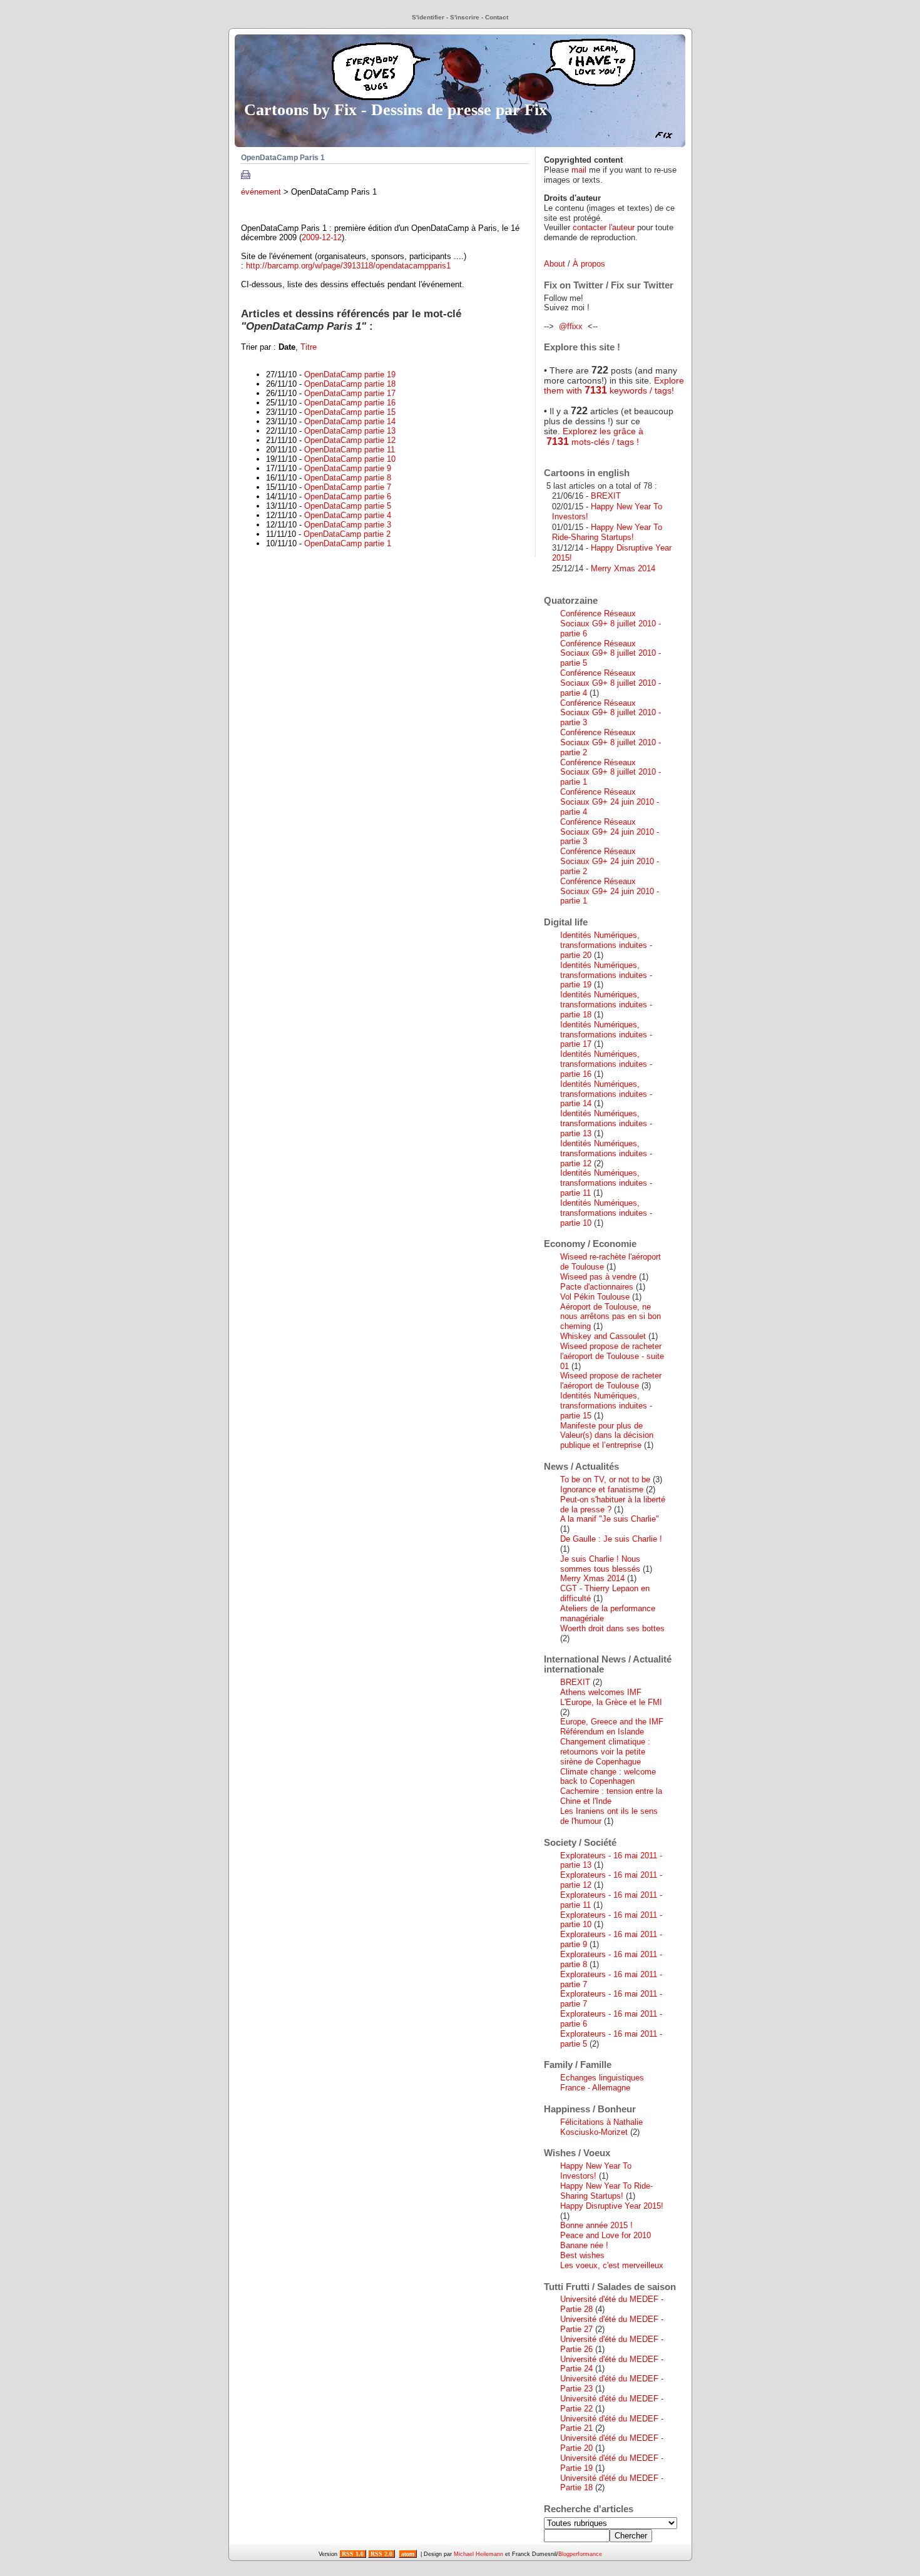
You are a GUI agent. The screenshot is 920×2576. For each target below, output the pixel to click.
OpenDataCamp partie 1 (348, 543)
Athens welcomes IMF (601, 1692)
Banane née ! (584, 2245)
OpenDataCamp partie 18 (350, 384)
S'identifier (428, 17)
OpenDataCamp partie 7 (348, 487)
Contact (497, 17)
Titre (309, 347)
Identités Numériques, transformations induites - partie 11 (606, 1183)
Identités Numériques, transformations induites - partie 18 (606, 1005)
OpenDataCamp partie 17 (350, 393)
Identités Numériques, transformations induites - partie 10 (606, 1213)
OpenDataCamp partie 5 (348, 506)
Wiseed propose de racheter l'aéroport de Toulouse (611, 1381)
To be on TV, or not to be (605, 1479)
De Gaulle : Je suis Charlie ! (611, 1539)
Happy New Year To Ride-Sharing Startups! (607, 532)
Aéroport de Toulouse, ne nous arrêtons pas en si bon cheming (611, 1317)
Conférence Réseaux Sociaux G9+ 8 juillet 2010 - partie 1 (611, 772)
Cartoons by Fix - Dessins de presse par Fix (396, 109)
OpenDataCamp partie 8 (348, 478)
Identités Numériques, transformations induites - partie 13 (606, 1123)
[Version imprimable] (246, 176)
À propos (589, 264)
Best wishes (582, 2255)
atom (408, 2554)
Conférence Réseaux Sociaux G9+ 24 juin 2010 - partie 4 (610, 802)
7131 (596, 390)
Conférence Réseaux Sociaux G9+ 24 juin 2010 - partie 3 (610, 832)
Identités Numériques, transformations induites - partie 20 (606, 945)
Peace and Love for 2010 (606, 2235)
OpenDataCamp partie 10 (350, 459)
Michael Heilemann (478, 2554)
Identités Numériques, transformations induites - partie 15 (606, 1406)
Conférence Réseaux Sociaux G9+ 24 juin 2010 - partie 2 (610, 861)
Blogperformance (580, 2554)
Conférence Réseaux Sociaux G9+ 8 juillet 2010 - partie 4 (611, 683)
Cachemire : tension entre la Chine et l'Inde (611, 1796)
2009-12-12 (322, 237)
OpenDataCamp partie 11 (350, 450)
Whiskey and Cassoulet (603, 1336)
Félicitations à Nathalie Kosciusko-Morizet (601, 2127)
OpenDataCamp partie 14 (350, 421)
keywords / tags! (641, 390)
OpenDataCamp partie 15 (350, 412)
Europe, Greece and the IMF (612, 1722)
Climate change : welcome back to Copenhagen (608, 1777)
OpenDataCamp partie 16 (350, 403)
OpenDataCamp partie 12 (350, 440)
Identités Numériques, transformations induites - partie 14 (606, 1094)
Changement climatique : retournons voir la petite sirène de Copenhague (605, 1752)
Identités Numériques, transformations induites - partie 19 (606, 975)
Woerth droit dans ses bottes (612, 1628)
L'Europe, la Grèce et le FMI (611, 1702)
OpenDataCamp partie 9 (348, 468)
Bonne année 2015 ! (596, 2225)
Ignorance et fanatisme (602, 1489)
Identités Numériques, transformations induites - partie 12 (606, 1153)
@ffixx (571, 326)
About (555, 264)
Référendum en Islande (602, 1732)
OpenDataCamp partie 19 (350, 374)
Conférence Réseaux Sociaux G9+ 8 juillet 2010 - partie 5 (611, 654)
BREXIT (606, 496)
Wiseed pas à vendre (598, 1277)
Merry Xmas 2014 (623, 568)
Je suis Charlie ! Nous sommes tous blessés (600, 1564)
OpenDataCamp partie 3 (348, 525)
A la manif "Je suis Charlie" (610, 1519)
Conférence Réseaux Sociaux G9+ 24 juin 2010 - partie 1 (610, 891)
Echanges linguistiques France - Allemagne (602, 2083)
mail (579, 170)
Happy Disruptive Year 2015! (612, 2206)
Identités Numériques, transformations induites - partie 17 (606, 1035)
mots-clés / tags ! (604, 442)
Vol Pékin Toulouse (595, 1297)
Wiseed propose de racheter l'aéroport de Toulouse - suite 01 (612, 1356)
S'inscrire (465, 17)
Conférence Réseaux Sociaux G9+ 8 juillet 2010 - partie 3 (611, 713)
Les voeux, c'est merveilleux (612, 2265)
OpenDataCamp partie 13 (350, 431)
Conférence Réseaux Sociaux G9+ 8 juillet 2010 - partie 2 (611, 742)
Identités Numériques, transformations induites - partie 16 (606, 1064)
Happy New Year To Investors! (596, 2171)
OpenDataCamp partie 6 (348, 496)
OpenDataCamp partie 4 (348, 515)
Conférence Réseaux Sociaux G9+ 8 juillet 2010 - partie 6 (611, 624)
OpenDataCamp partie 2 (347, 534)
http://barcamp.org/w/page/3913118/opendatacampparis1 (348, 266)
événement (261, 192)
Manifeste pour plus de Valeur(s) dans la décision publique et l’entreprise (607, 1436)
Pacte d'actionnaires (597, 1287)
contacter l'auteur (604, 227)
